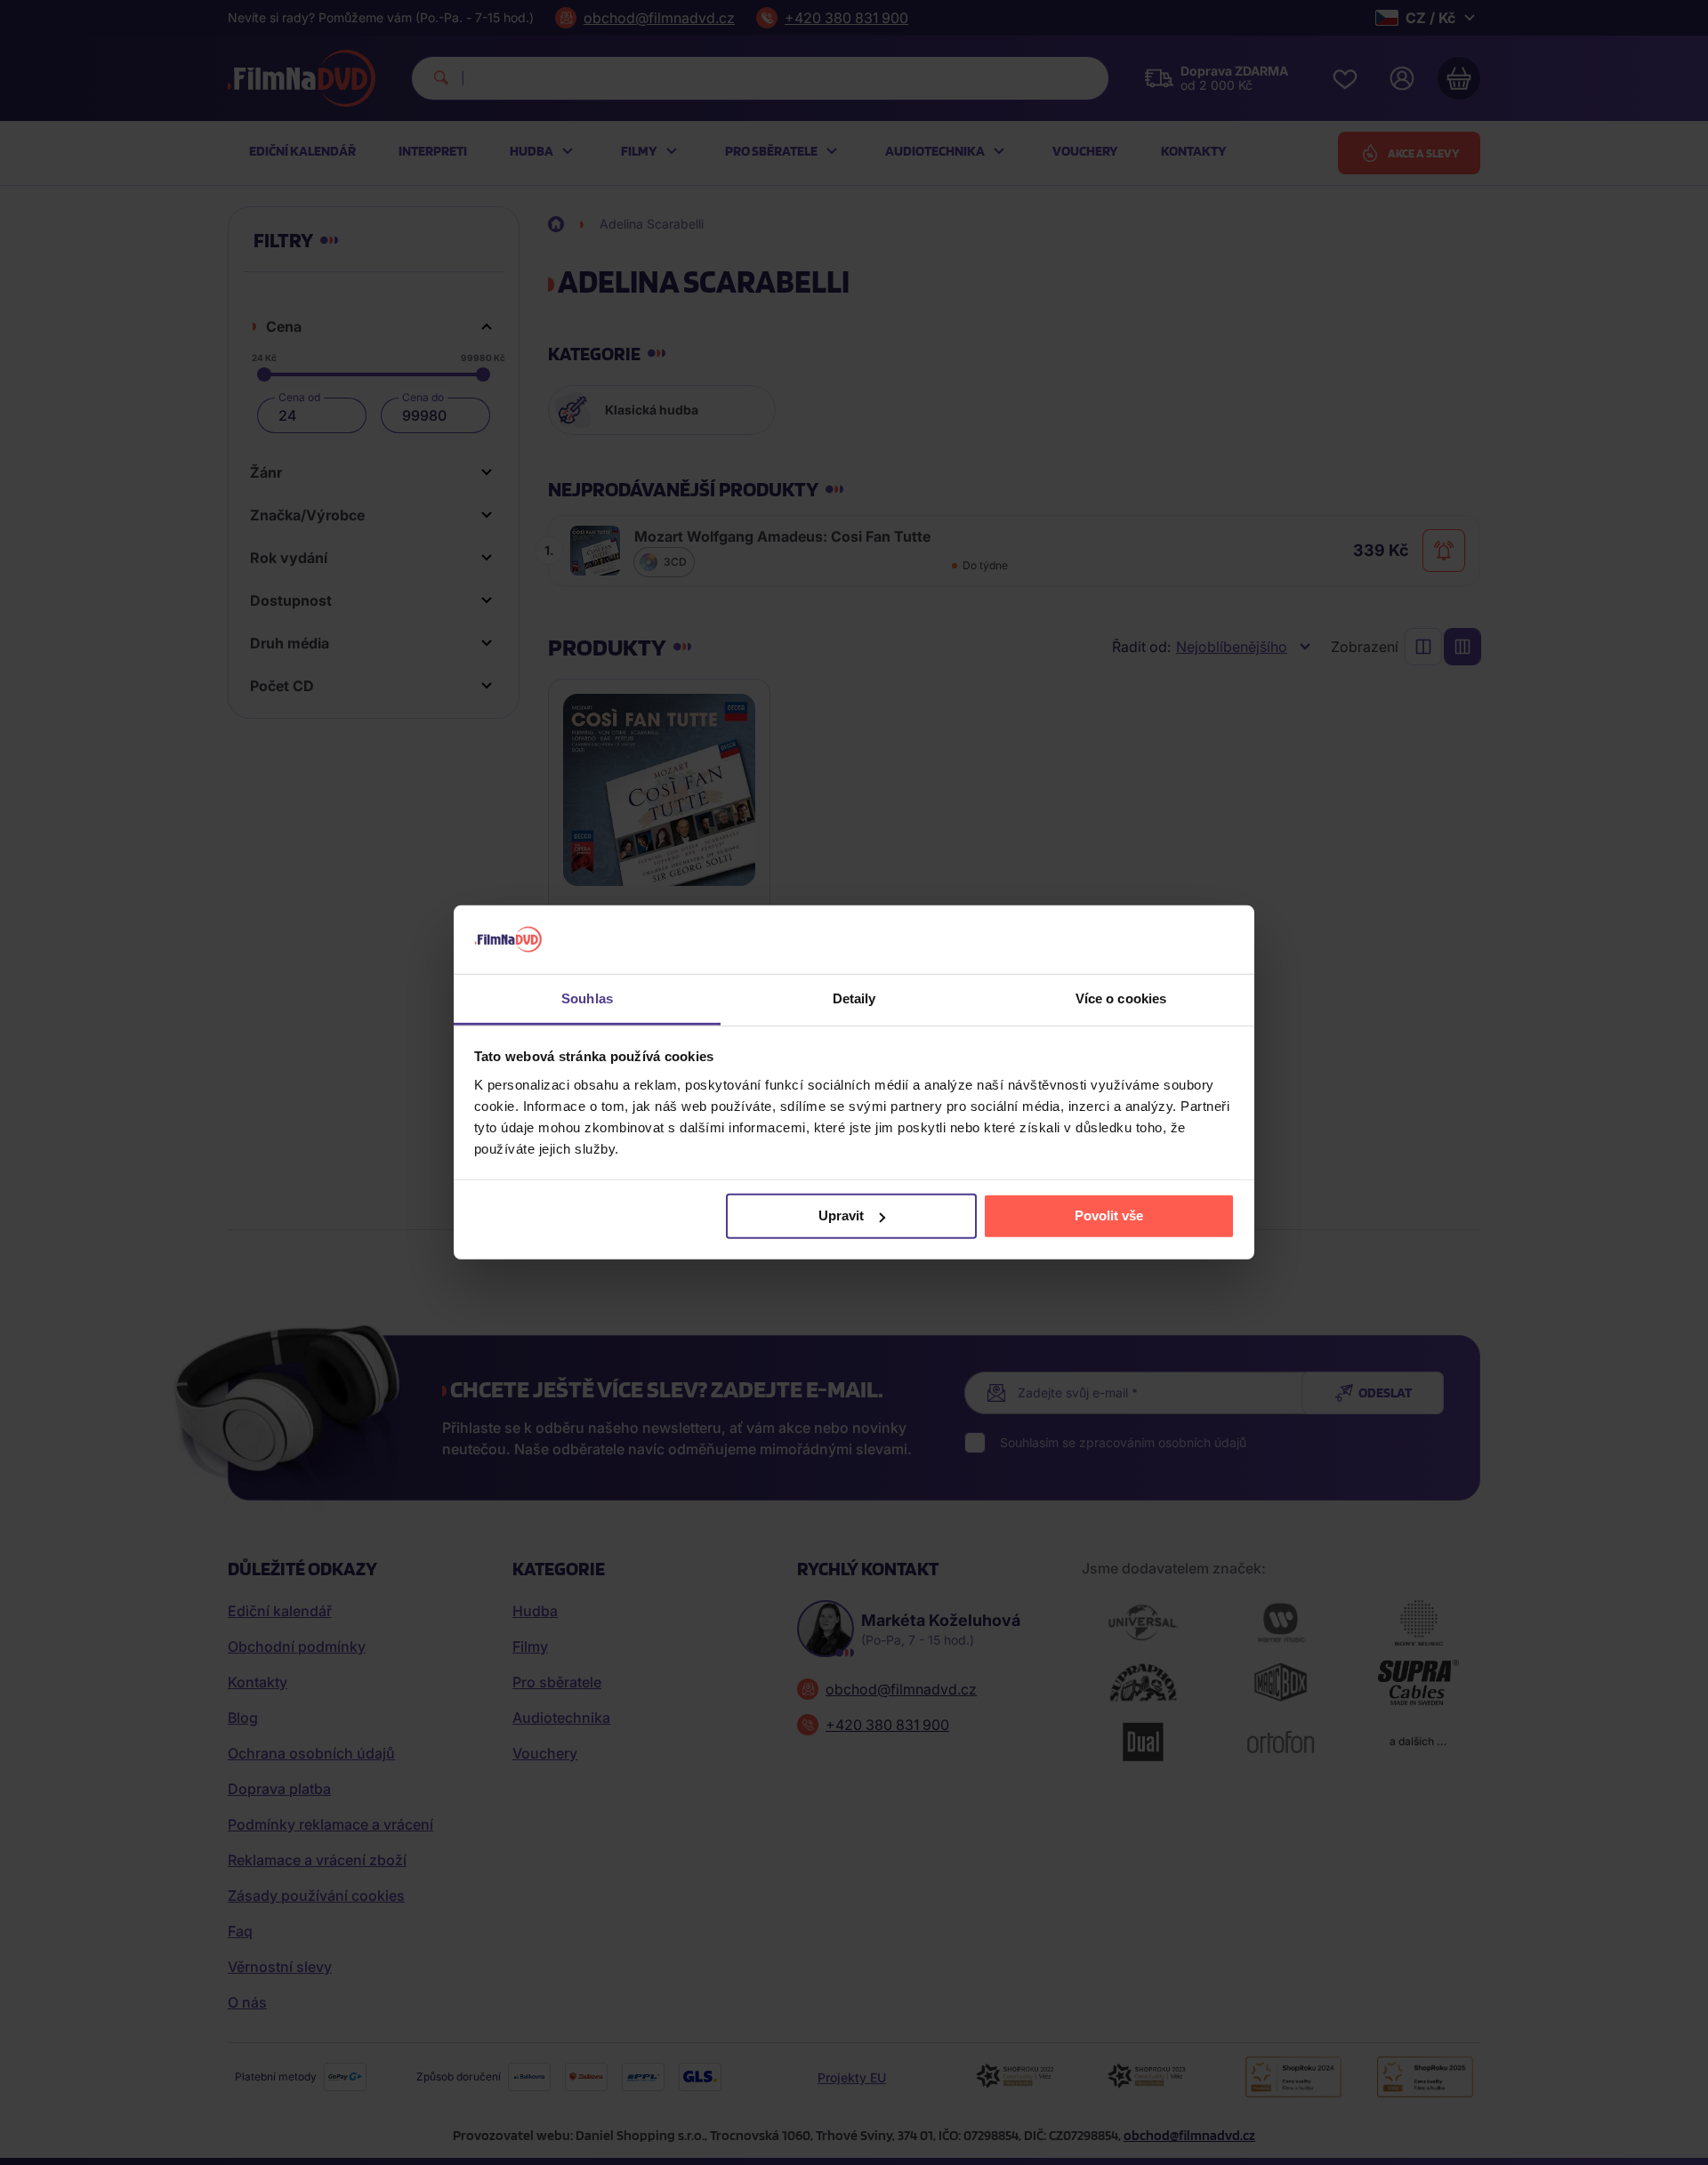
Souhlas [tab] (587, 998)
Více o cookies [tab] (1121, 998)
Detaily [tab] (854, 998)
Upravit (841, 1215)
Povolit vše (1109, 1215)
